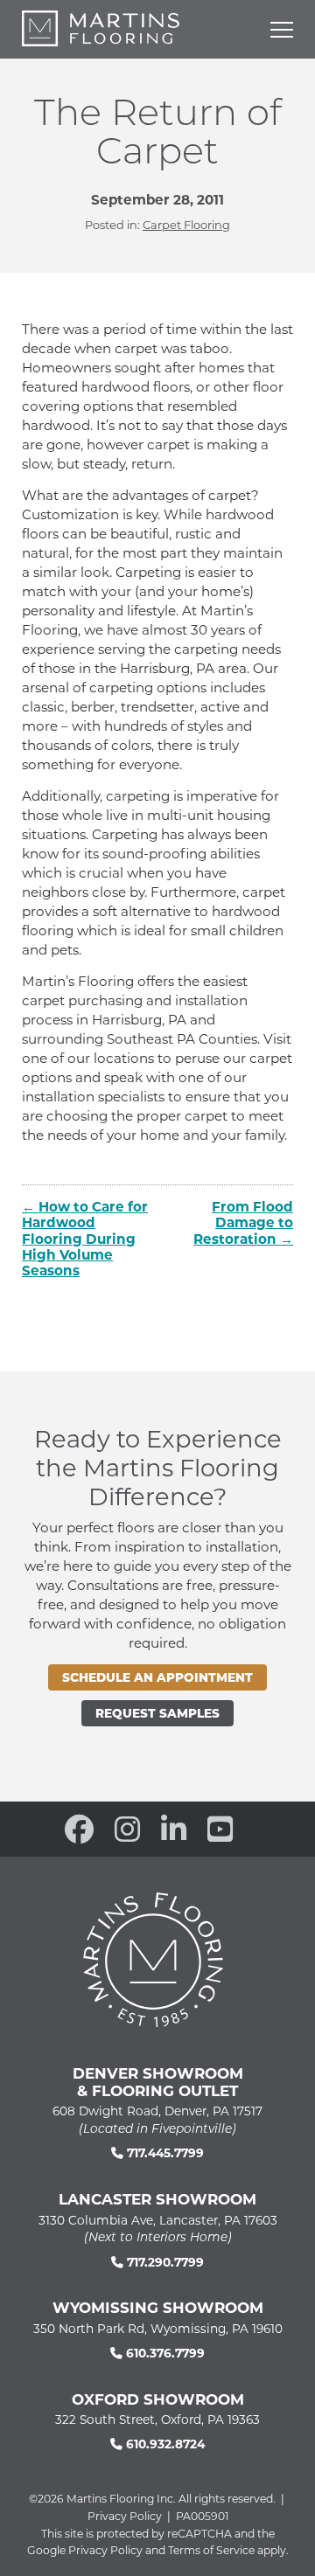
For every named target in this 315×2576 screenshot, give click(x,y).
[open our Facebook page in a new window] (79, 1829)
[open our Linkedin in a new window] (174, 1829)
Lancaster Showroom (157, 2198)
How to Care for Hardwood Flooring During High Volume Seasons (85, 1238)
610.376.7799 (164, 2353)
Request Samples (157, 1713)
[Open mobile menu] (282, 30)
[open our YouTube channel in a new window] (220, 1829)
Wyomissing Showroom (158, 2307)
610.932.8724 (164, 2444)
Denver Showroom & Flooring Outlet (158, 2081)
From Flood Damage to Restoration (243, 1222)
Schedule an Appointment (157, 1677)
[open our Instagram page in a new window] (127, 1829)
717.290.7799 (164, 2262)
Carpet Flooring (186, 225)
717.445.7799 (164, 2152)
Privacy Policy (125, 2516)
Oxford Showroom (158, 2399)
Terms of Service (211, 2550)
